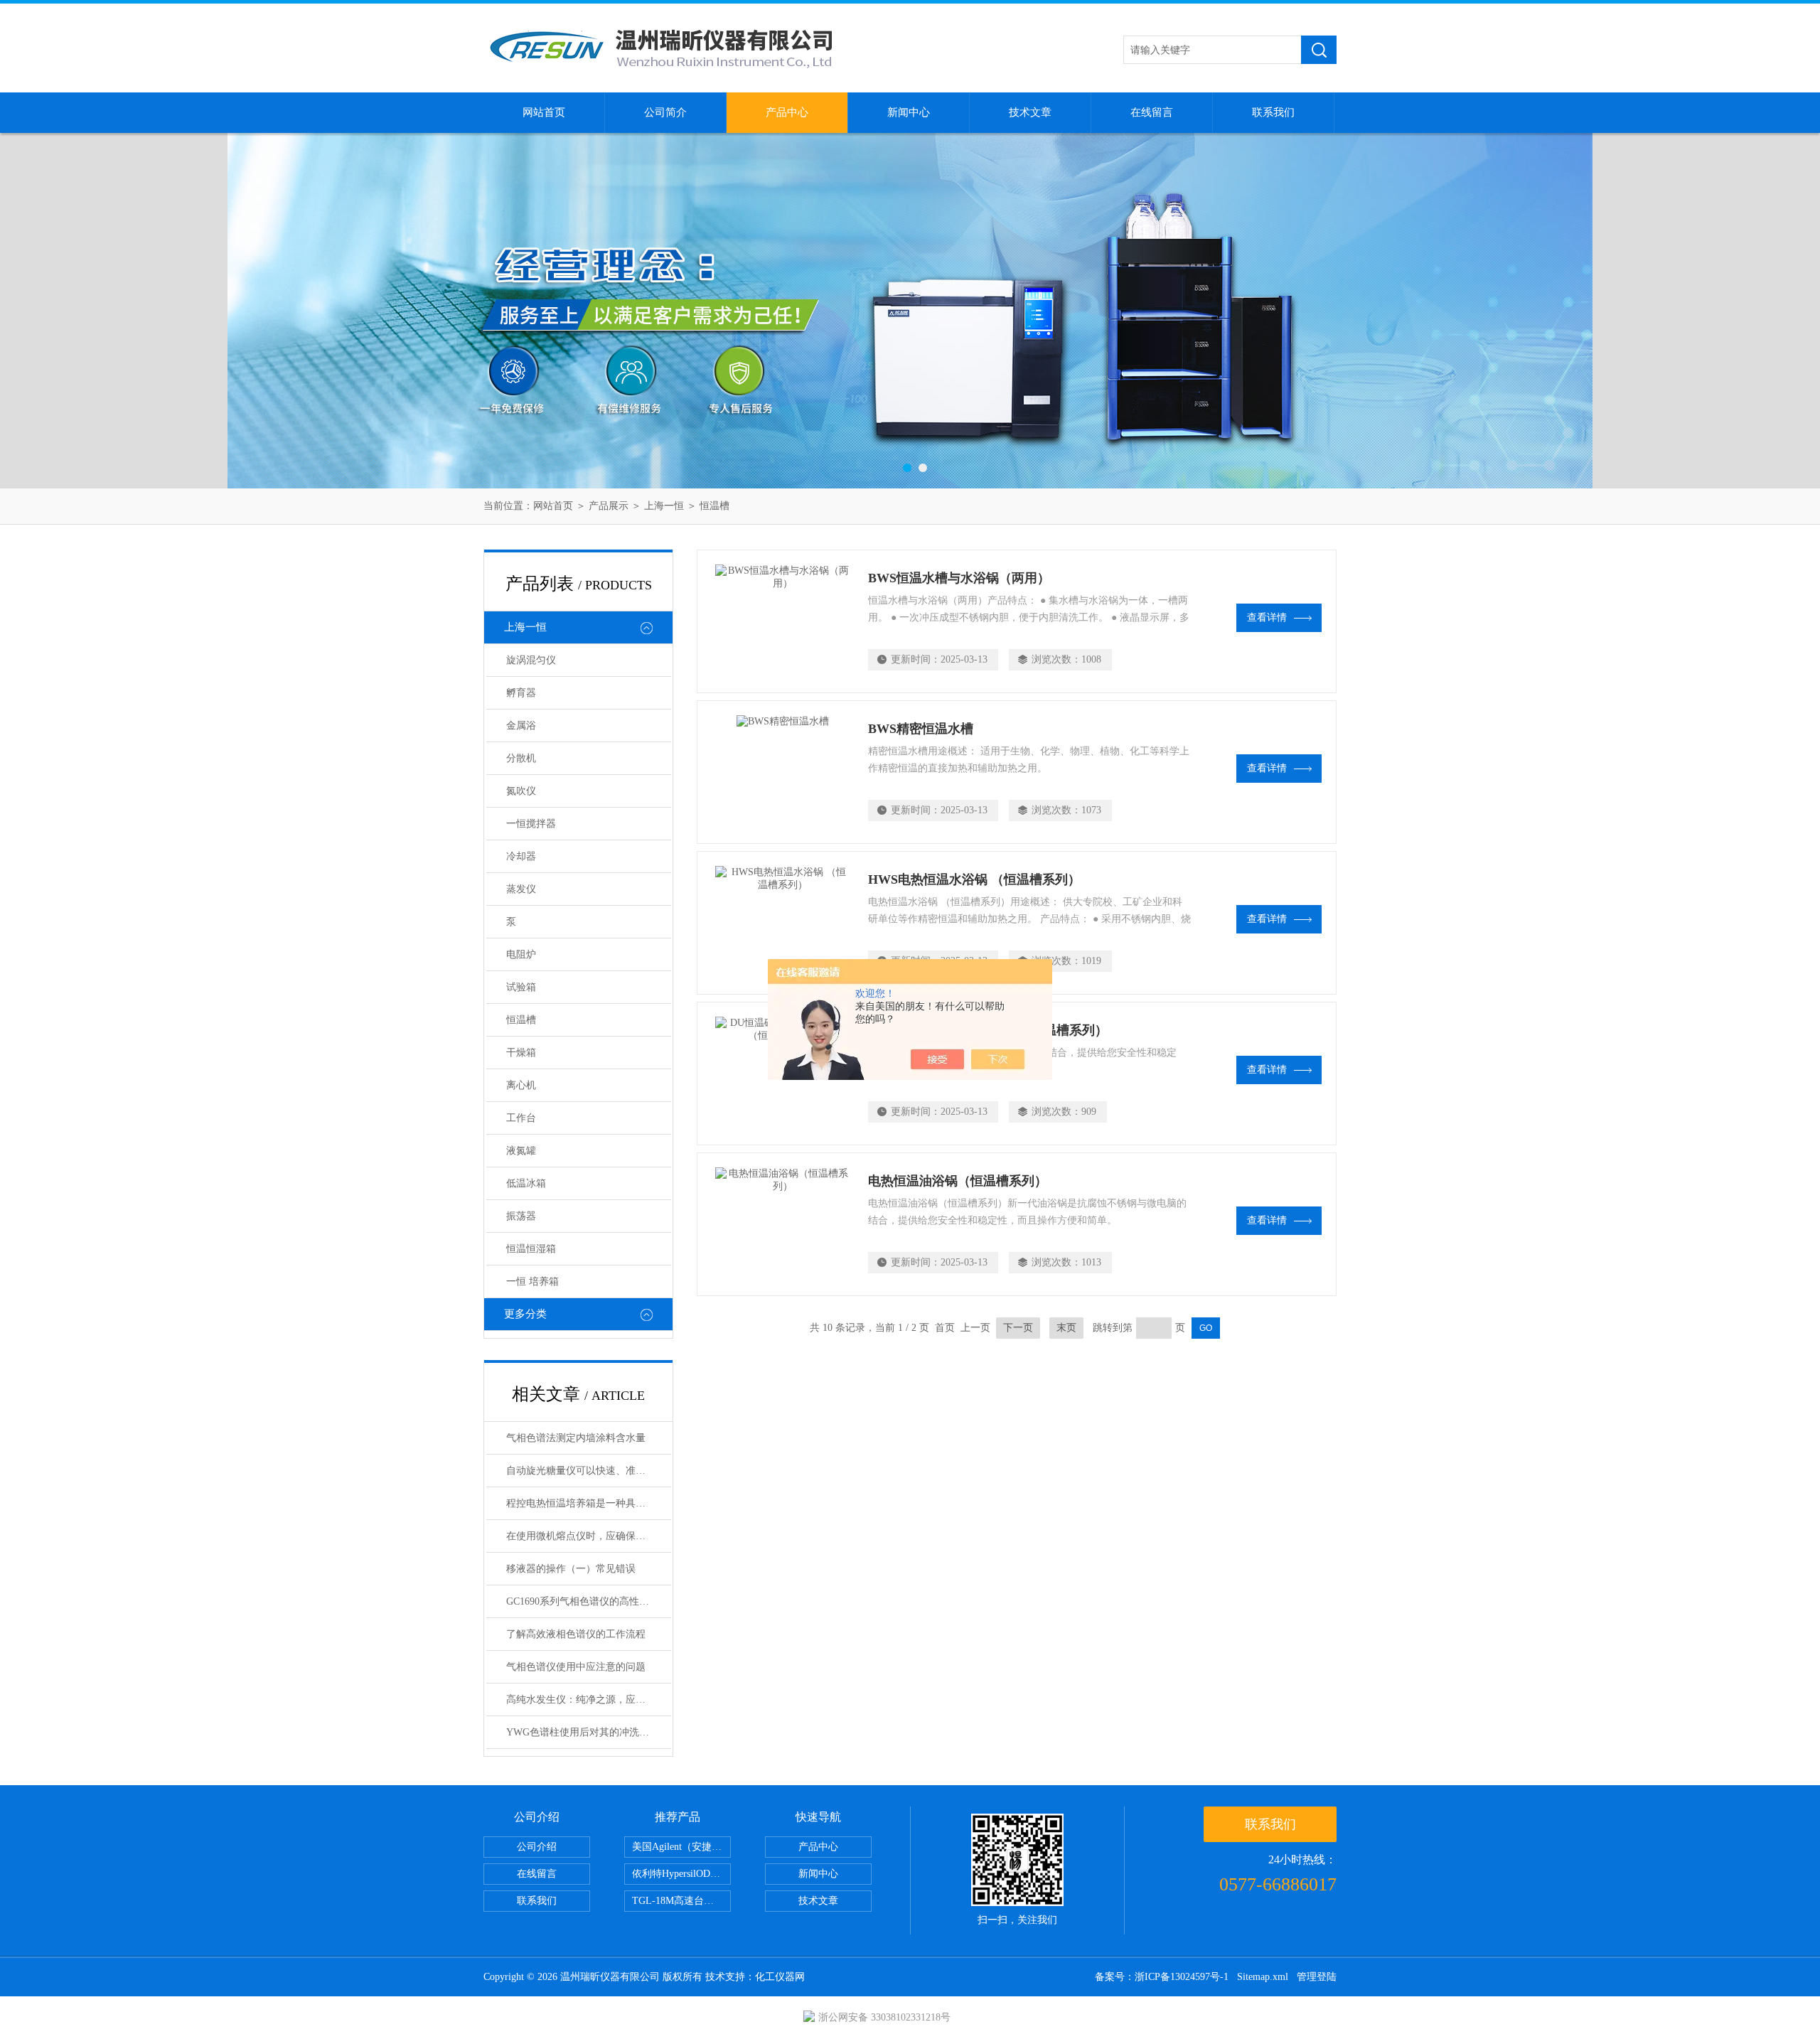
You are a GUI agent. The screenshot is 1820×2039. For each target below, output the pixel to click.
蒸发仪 (521, 889)
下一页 (1018, 1328)
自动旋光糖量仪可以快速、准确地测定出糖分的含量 (589, 1471)
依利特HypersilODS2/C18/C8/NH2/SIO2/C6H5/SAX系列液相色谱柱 (681, 1874)
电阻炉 (521, 954)
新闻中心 (909, 112)
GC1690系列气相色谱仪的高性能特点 (588, 1601)
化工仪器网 (780, 1977)
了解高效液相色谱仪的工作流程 (576, 1634)
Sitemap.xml (1263, 1977)
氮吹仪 (521, 791)
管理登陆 (1317, 1977)
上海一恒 (664, 506)
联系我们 (1273, 112)
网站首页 (544, 112)
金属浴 (521, 726)
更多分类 (525, 1314)
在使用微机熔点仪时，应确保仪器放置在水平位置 (589, 1536)
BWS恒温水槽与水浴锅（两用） (959, 578)
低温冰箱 (526, 1183)
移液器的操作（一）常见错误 (571, 1569)
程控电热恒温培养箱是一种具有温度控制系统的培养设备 (589, 1503)
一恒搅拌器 (531, 824)
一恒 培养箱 (532, 1281)
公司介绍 (537, 1847)
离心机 (521, 1085)
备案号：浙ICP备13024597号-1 (1162, 1977)
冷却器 (521, 856)
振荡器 (521, 1216)
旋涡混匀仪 (531, 660)
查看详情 (1267, 617)
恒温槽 (714, 506)
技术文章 (1030, 112)
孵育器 (521, 693)
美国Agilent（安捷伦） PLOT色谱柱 (681, 1847)
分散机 (521, 758)
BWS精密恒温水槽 (921, 729)
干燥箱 (521, 1053)
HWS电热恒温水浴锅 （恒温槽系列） (974, 879)
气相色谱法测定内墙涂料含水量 (576, 1438)
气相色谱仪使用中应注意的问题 (576, 1667)
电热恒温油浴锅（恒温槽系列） (958, 1181)
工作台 (521, 1118)
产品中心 (787, 112)
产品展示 (609, 506)
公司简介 (665, 112)
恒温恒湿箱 (531, 1249)
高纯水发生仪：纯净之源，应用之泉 (586, 1700)
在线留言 (1152, 112)
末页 (1066, 1328)
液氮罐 (521, 1151)
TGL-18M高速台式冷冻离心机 (681, 1901)
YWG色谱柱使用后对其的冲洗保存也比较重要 (589, 1732)
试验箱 (521, 987)
